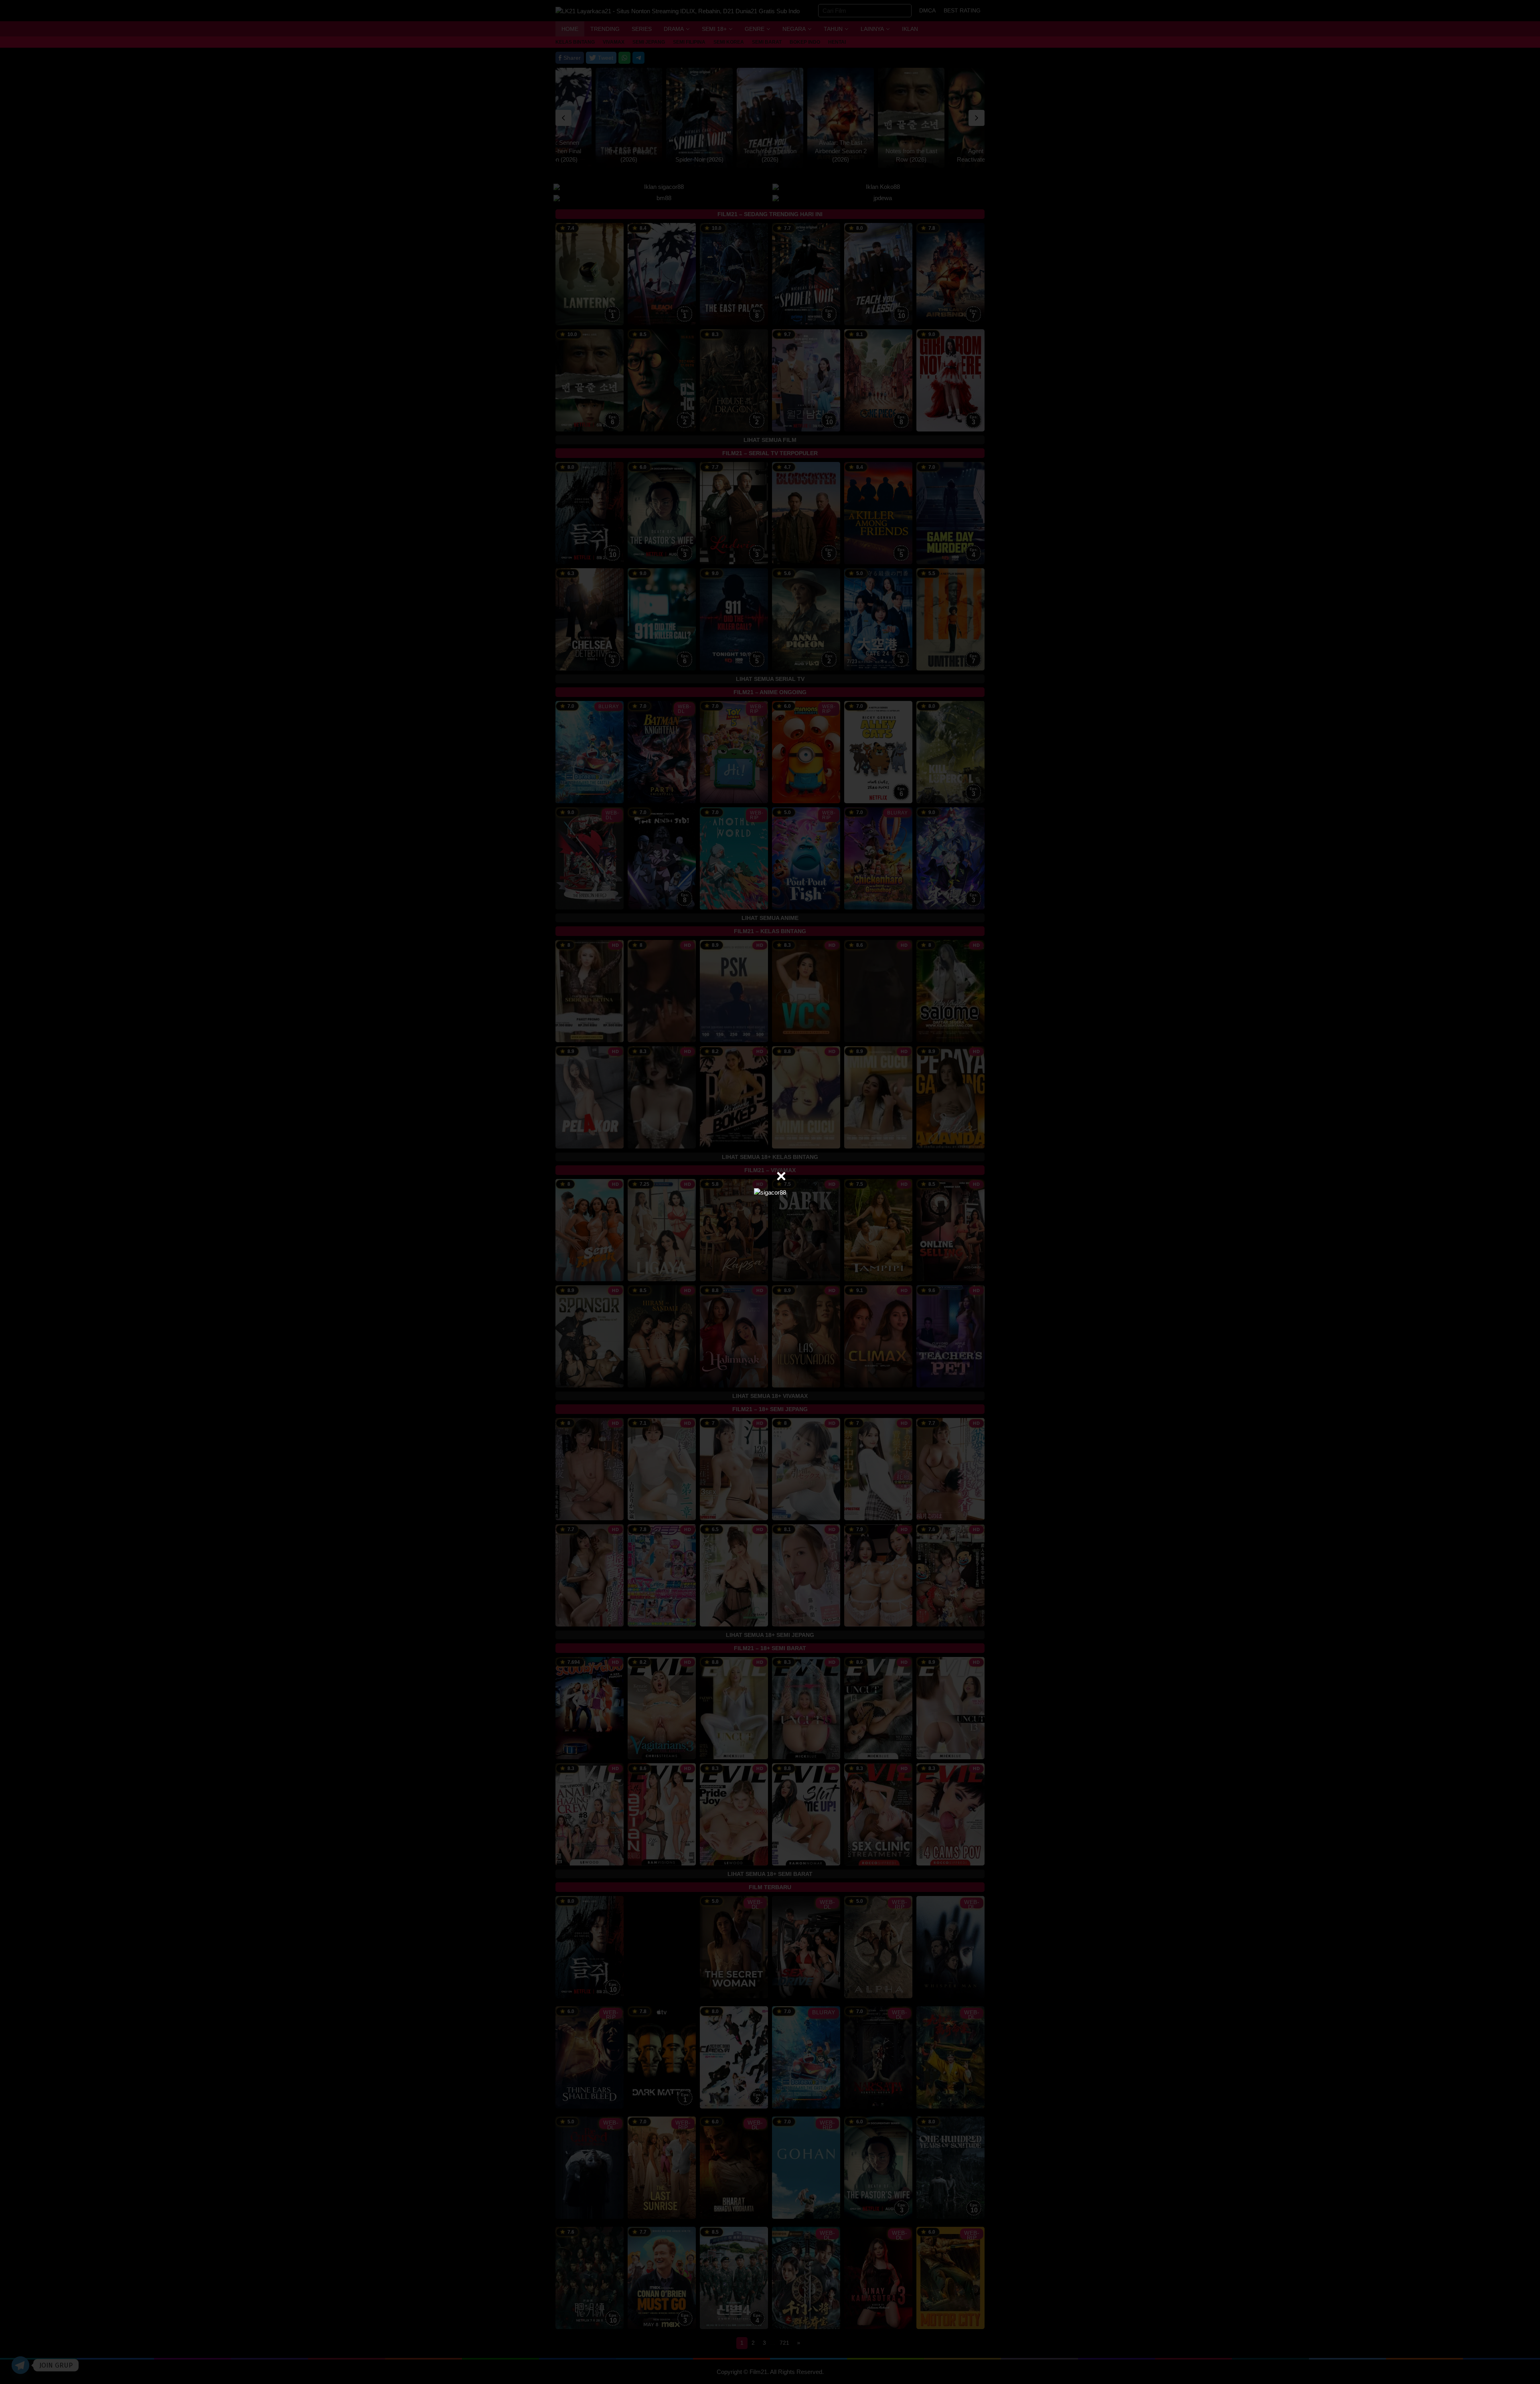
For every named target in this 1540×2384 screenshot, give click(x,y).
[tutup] (781, 1176)
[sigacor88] (770, 1192)
